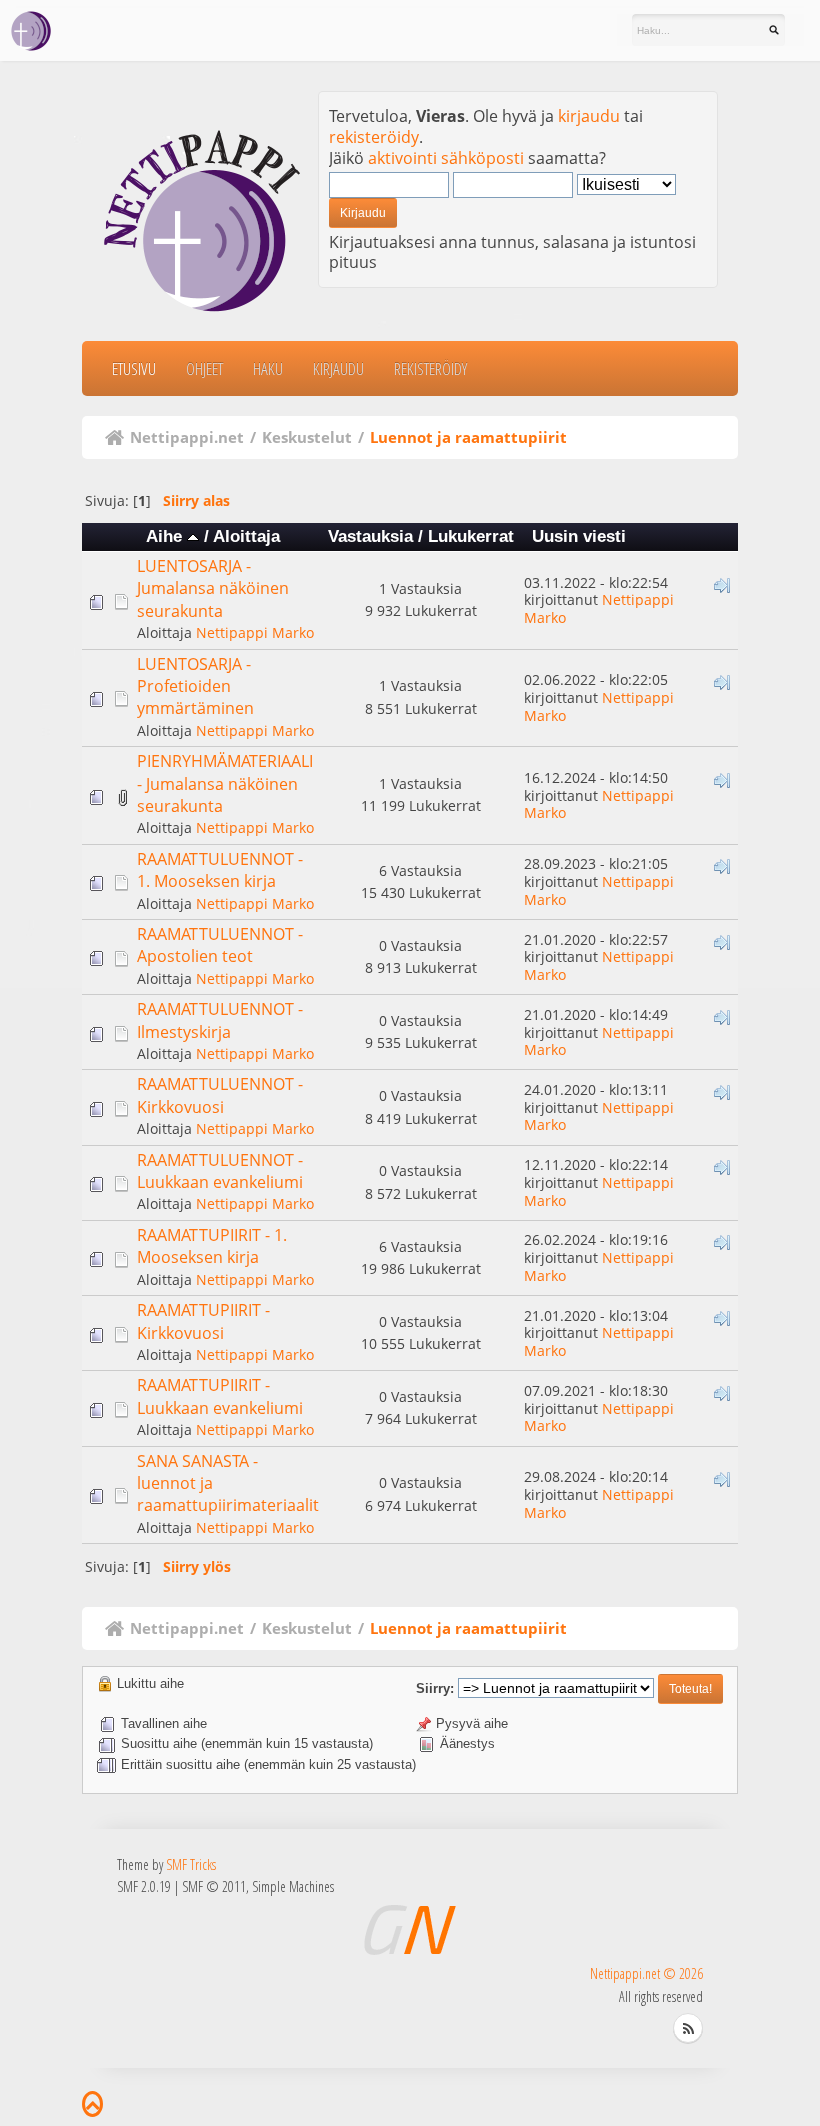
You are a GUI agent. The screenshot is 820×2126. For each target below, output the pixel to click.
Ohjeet (204, 368)
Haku (268, 368)
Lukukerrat (471, 536)
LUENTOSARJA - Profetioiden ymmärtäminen (195, 686)
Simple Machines (293, 1886)
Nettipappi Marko (255, 632)
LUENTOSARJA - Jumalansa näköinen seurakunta (213, 588)
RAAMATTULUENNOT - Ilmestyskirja (220, 1020)
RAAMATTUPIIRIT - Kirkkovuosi (203, 1321)
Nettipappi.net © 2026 (646, 1973)
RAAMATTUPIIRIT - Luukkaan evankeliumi (220, 1396)
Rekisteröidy (430, 368)
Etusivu (134, 368)
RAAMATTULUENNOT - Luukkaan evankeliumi (220, 1171)
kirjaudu (589, 116)
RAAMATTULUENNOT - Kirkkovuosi (220, 1095)
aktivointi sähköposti (446, 158)
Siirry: (435, 1688)
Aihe (166, 536)
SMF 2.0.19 (144, 1886)
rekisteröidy (374, 137)
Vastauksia (370, 536)
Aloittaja (246, 536)
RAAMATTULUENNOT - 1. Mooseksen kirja (220, 870)
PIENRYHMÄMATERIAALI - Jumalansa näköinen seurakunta (225, 783)
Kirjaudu (338, 368)
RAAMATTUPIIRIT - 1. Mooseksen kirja (212, 1246)
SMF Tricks (191, 1864)
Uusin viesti (579, 536)
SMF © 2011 (214, 1886)
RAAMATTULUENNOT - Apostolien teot (220, 945)
